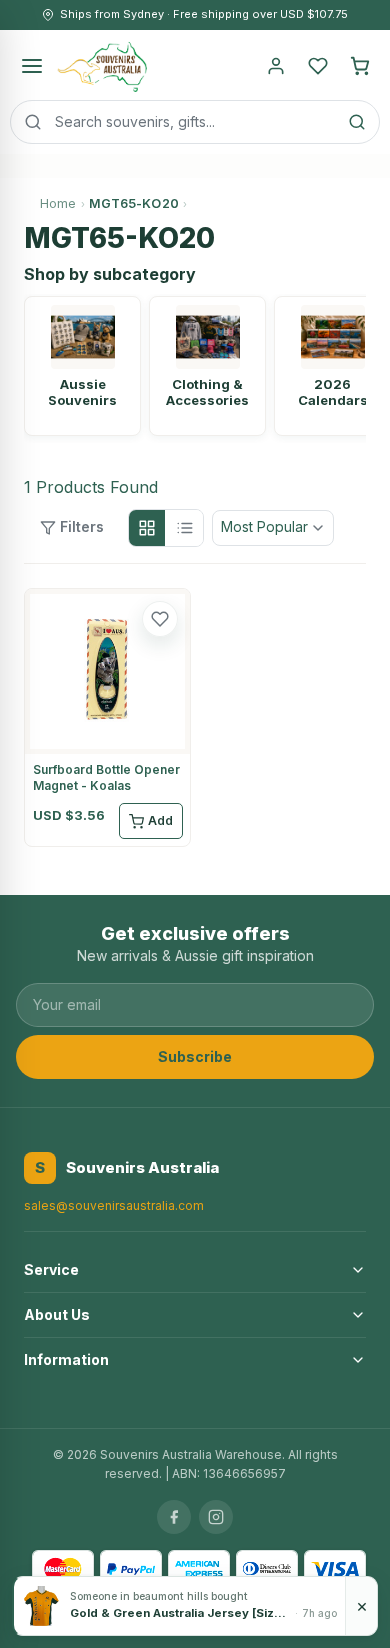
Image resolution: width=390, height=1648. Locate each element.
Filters (82, 526)
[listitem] (82, 366)
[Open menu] (32, 66)
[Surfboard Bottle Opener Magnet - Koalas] (107, 671)
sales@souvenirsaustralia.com (114, 1205)
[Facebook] (174, 1517)
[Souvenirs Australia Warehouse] (101, 66)
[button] (160, 619)
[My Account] (276, 66)
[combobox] (195, 122)
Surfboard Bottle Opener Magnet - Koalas (106, 777)
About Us (57, 1314)
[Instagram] (216, 1517)
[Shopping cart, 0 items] (360, 66)
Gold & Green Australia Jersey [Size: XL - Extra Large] (180, 1613)
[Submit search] (357, 122)
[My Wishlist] (318, 66)
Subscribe (195, 1056)
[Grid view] (147, 528)
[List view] (185, 528)
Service (51, 1269)
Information (66, 1359)
